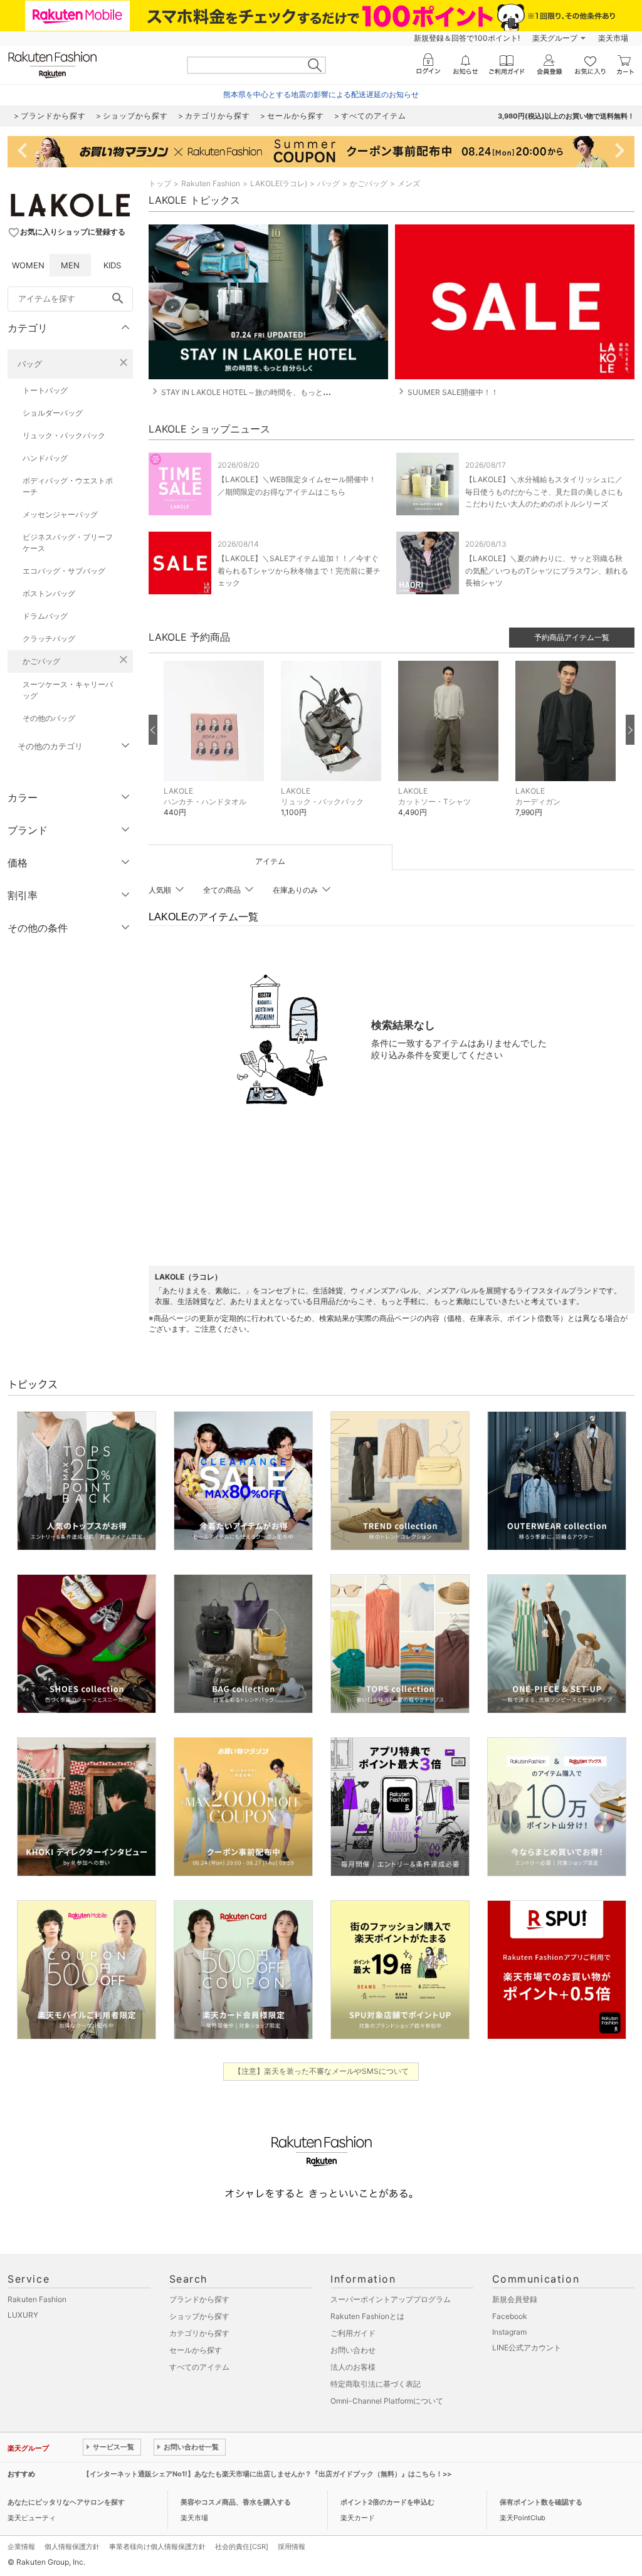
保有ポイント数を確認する (541, 2502)
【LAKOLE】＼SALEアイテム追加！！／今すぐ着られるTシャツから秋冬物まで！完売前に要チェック (299, 570)
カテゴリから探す (199, 2333)
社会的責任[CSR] (242, 2547)
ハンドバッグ (45, 458)
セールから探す (196, 2350)
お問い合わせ (353, 2350)
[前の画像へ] (153, 730)
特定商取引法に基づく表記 (376, 2384)
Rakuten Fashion (211, 183)
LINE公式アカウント (527, 2347)
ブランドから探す (199, 2299)
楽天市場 (613, 38)
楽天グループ (555, 38)
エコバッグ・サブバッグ (64, 571)
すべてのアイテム (199, 2367)
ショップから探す (199, 2316)
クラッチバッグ (49, 639)
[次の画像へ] (630, 730)
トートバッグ (45, 390)
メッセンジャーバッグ (60, 514)
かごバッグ (41, 661)
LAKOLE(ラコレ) (279, 183)
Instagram (509, 2332)
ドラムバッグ (45, 616)
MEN (70, 265)
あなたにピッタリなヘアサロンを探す (66, 2502)
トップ (160, 183)
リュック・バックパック (64, 435)
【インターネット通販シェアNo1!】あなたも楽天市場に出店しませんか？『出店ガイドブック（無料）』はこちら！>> (267, 2474)
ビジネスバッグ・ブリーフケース (68, 543)
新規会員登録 (515, 2299)
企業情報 (21, 2547)
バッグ (30, 364)
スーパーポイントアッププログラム (391, 2299)
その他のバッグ (49, 718)
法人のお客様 (353, 2367)
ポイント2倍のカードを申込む (387, 2502)
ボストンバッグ (49, 593)
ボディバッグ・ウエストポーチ (68, 486)
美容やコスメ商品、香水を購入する (236, 2502)
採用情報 (292, 2547)
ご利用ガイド (353, 2333)
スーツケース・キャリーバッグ (68, 690)
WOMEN (28, 265)
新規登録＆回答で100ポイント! (467, 38)
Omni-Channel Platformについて (387, 2401)
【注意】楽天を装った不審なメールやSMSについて (321, 2071)
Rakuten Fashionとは (367, 2316)
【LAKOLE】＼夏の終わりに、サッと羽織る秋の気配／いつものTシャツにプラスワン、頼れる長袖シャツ (547, 570)
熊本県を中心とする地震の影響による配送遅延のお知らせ (321, 94)
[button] (216, 748)
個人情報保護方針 (72, 2547)
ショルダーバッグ (53, 413)
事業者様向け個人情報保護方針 (157, 2547)
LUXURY (23, 2315)
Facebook (510, 2316)
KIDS (112, 265)
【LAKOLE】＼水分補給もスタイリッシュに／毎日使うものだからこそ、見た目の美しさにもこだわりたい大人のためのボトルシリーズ (544, 491)
